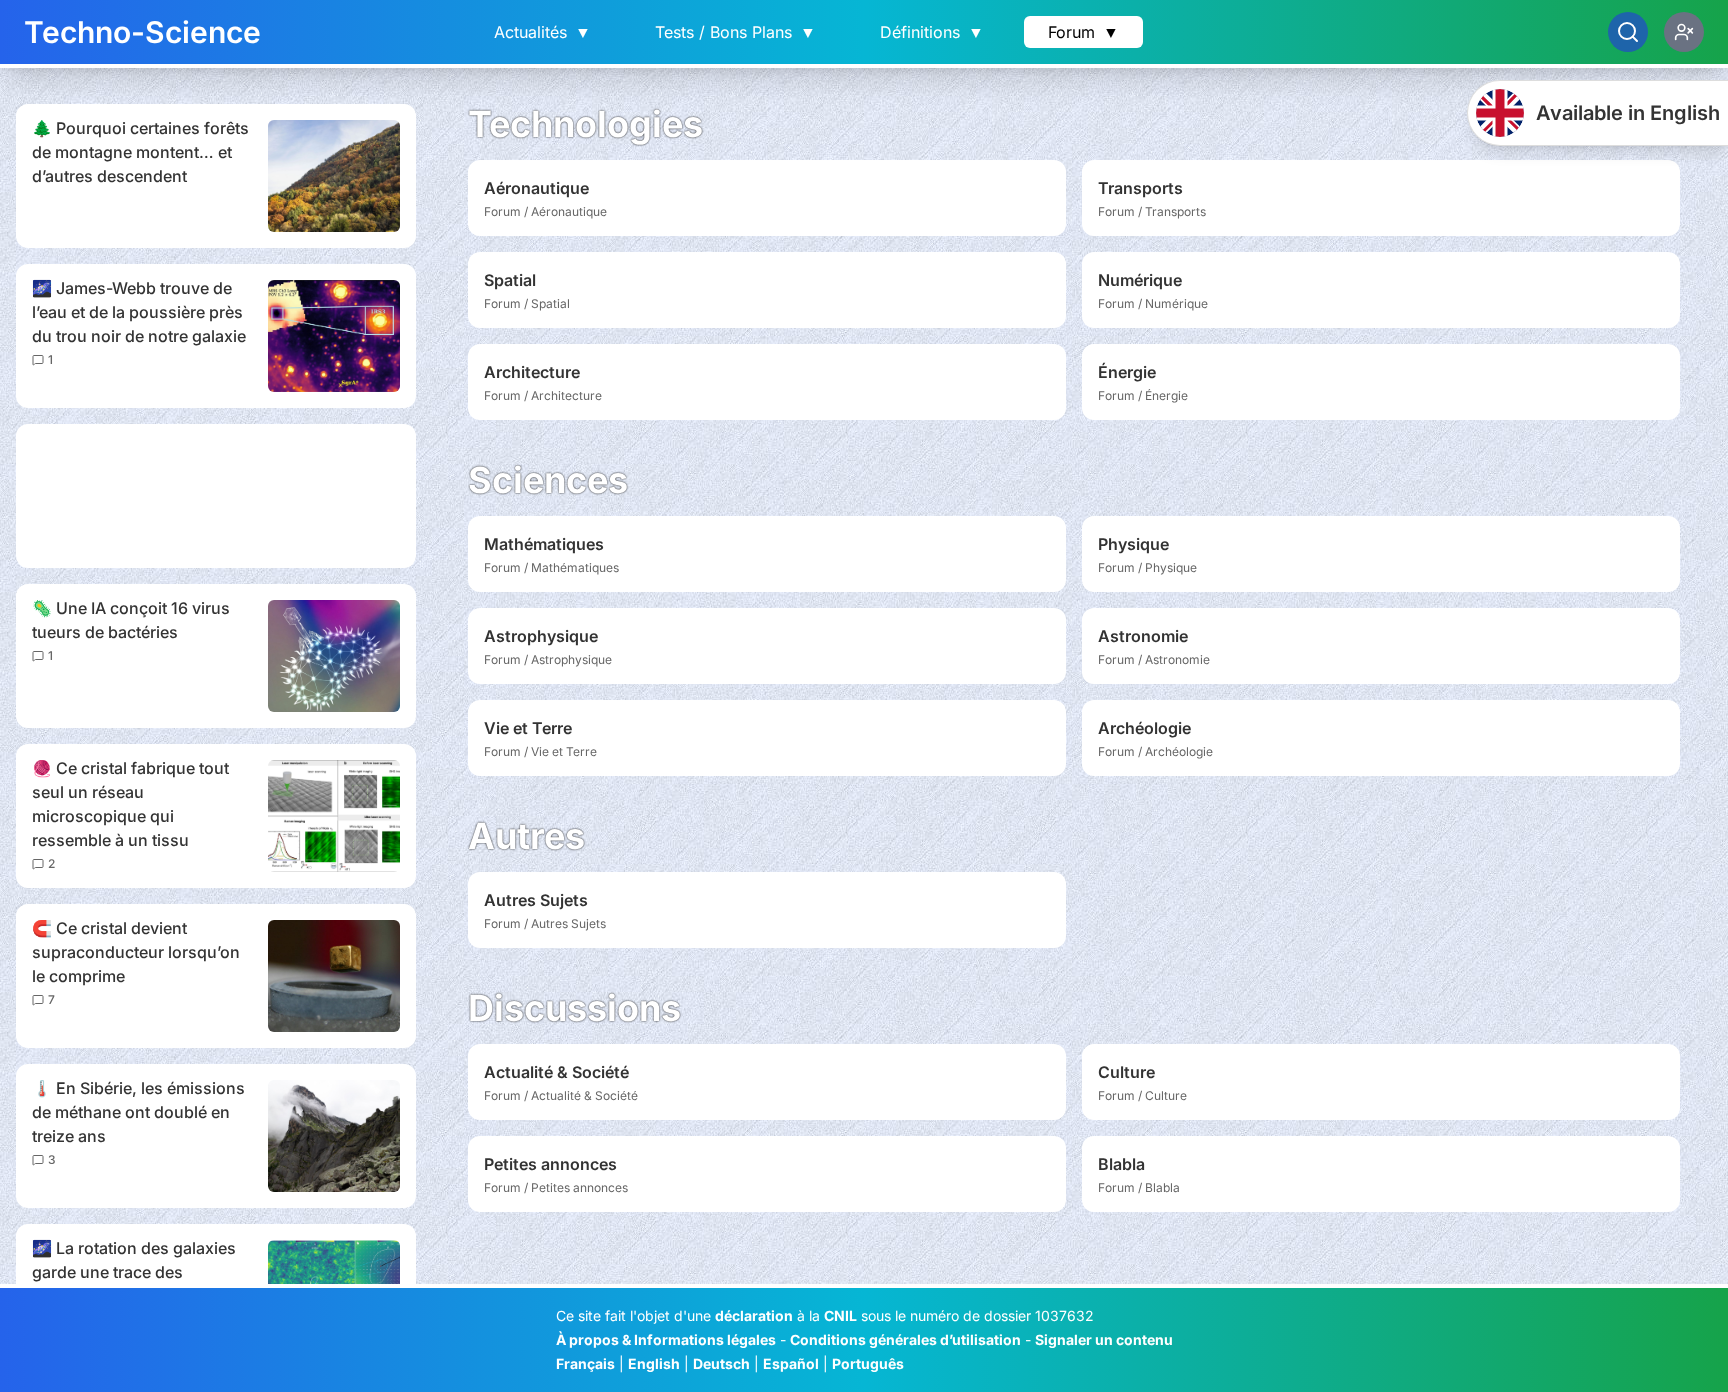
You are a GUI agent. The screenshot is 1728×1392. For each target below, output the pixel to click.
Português (868, 1363)
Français (585, 1363)
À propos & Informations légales (666, 1339)
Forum (1083, 32)
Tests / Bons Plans (735, 32)
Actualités (542, 32)
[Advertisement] (216, 496)
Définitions (932, 32)
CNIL (840, 1315)
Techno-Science (142, 32)
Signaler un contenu (1104, 1339)
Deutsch (721, 1363)
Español (791, 1363)
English (654, 1363)
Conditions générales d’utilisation (905, 1339)
